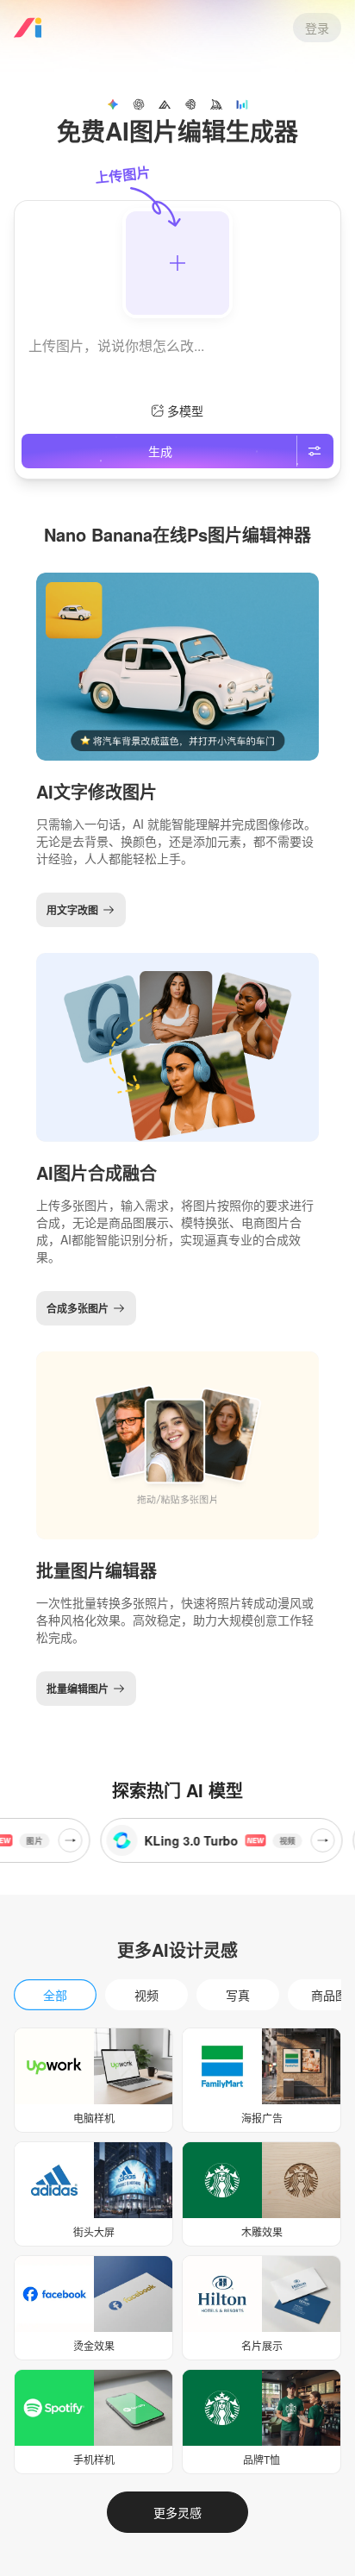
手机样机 (94, 2459)
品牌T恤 (262, 2459)
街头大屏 (94, 2231)
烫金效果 (94, 2345)
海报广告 (262, 2118)
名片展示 (262, 2345)
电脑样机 (94, 2118)
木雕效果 (262, 2231)
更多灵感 (177, 2512)
